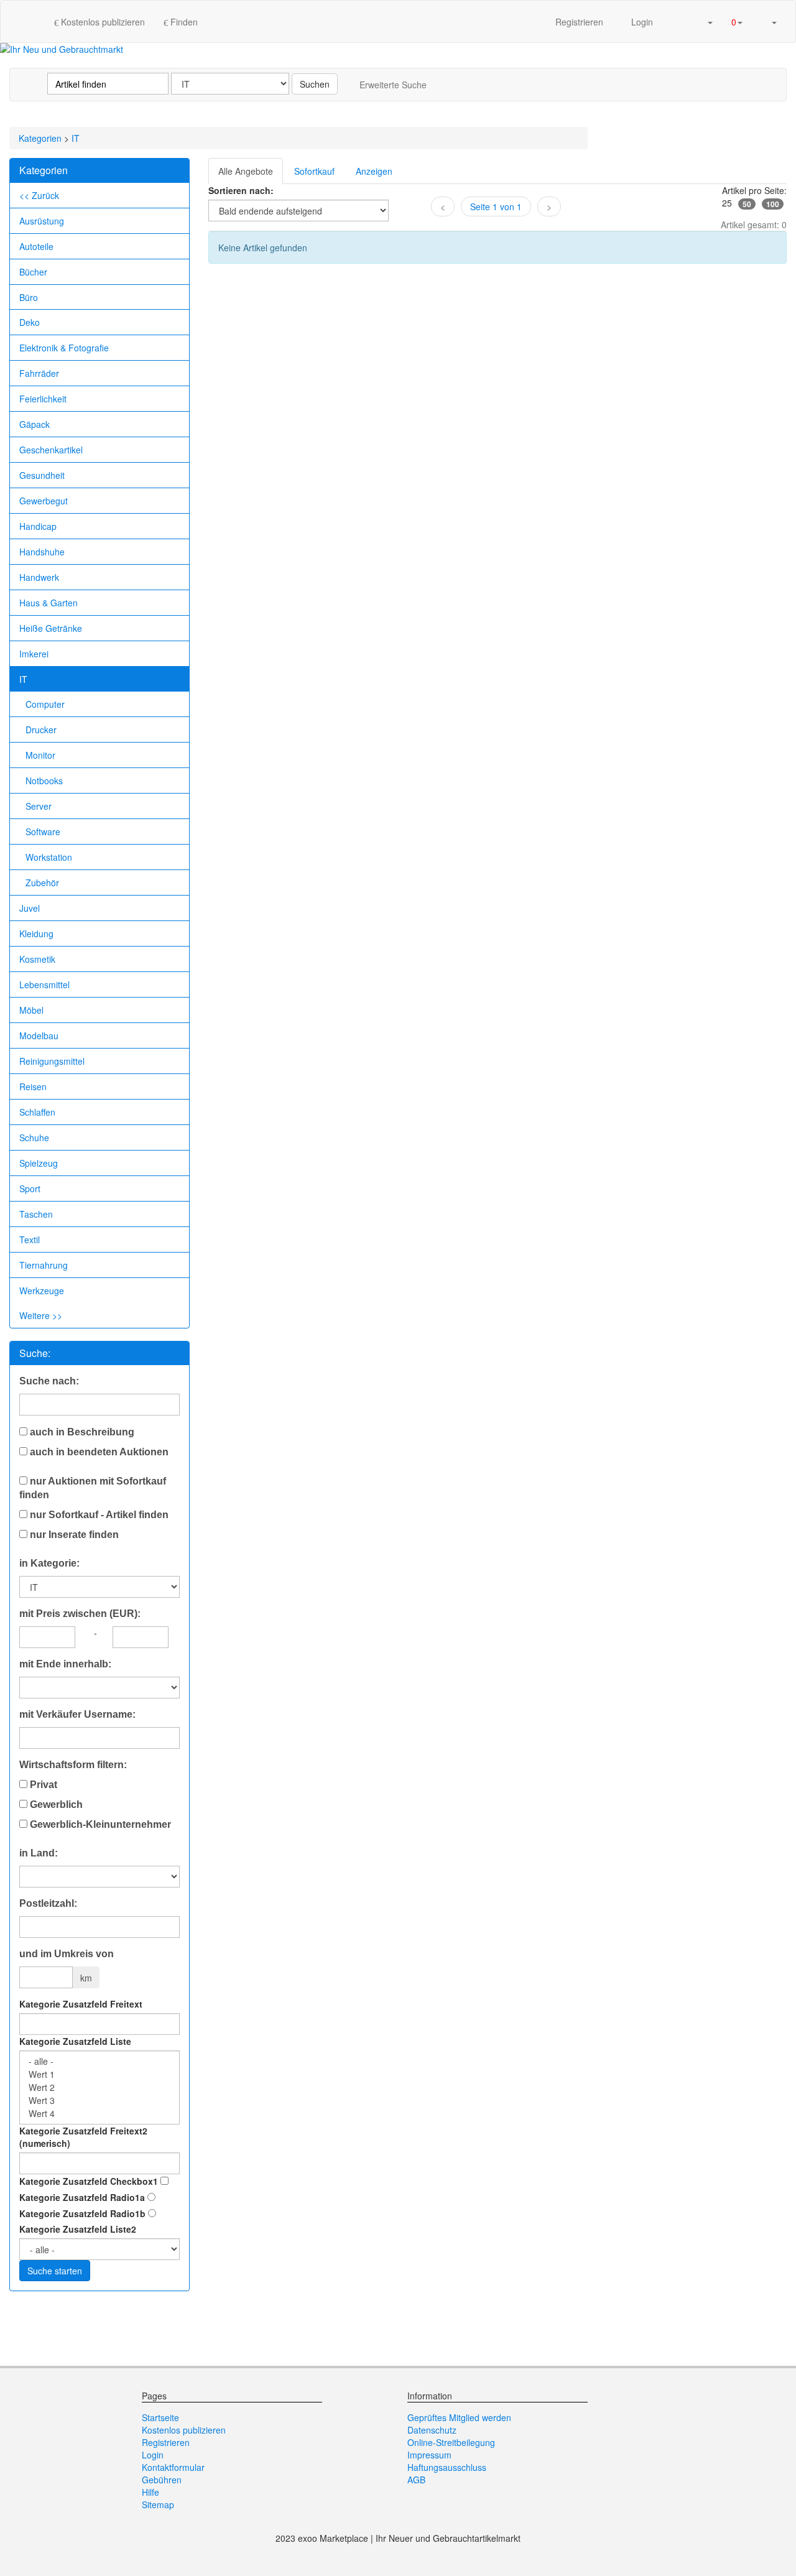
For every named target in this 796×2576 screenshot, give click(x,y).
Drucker (41, 730)
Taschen (36, 1214)
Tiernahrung (44, 1265)
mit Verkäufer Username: (77, 1714)
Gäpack (35, 424)
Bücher (33, 272)
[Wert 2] (99, 2087)
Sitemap (158, 2504)
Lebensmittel (44, 985)
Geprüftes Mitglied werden (459, 2417)
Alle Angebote (246, 171)
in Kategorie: (49, 1563)
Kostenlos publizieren (102, 22)
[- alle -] (99, 2061)
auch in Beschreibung (81, 1432)
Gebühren (162, 2480)
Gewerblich (55, 1805)
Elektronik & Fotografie (64, 348)
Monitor (40, 755)
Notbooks (44, 781)
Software (43, 832)
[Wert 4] (99, 2114)
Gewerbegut (44, 501)
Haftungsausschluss (447, 2467)
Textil (30, 1239)
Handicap (38, 526)
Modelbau (39, 1035)
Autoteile (36, 246)
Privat (42, 1785)
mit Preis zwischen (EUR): (80, 1614)
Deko (30, 322)
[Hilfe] (675, 21)
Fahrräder (39, 373)
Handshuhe (42, 552)
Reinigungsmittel (52, 1061)
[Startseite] (32, 21)
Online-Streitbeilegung (451, 2442)
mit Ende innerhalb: (65, 1664)
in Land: (39, 1853)
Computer (45, 704)
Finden (183, 22)
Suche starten (55, 2271)
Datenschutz (432, 2430)
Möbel (31, 1010)
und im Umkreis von (67, 1954)
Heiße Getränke (51, 628)
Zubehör (42, 883)
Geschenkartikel (51, 450)
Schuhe (34, 1137)
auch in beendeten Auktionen (98, 1452)
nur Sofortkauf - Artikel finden (98, 1515)
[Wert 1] (99, 2074)
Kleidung (36, 934)
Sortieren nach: (241, 190)
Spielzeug (39, 1163)
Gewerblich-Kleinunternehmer (99, 1824)
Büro (29, 297)
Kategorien (40, 138)
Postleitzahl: (48, 1903)
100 (773, 204)
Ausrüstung (42, 221)
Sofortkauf (314, 171)
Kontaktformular (173, 2467)
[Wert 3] (99, 2101)
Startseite (160, 2417)
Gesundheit (42, 475)
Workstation (49, 857)
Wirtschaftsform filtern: (73, 1765)
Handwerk (39, 577)
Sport (30, 1188)
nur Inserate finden (73, 1535)
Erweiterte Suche (393, 85)
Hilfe (150, 2492)
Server (39, 806)
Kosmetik (37, 959)
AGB (416, 2480)
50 (747, 204)
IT (76, 138)
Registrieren (579, 22)
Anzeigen (374, 171)
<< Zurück (39, 195)
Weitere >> (41, 1315)
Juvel (30, 908)
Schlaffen (37, 1112)
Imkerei (34, 654)
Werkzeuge (42, 1290)
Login (641, 22)
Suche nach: (49, 1381)
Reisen (33, 1086)
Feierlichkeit (43, 399)
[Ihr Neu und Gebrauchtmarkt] (62, 49)
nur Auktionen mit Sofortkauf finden (93, 1488)
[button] (705, 21)
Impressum (429, 2455)
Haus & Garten (49, 603)
